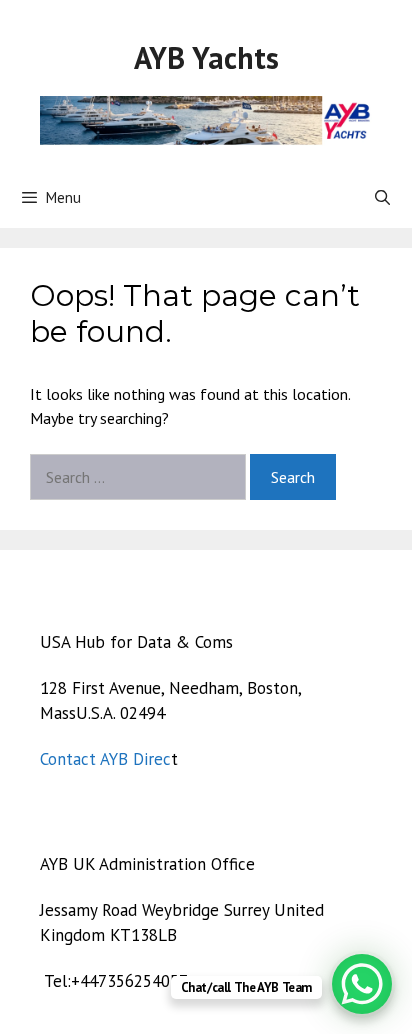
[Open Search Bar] (382, 198)
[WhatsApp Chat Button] (362, 984)
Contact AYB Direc (105, 759)
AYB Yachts (206, 57)
